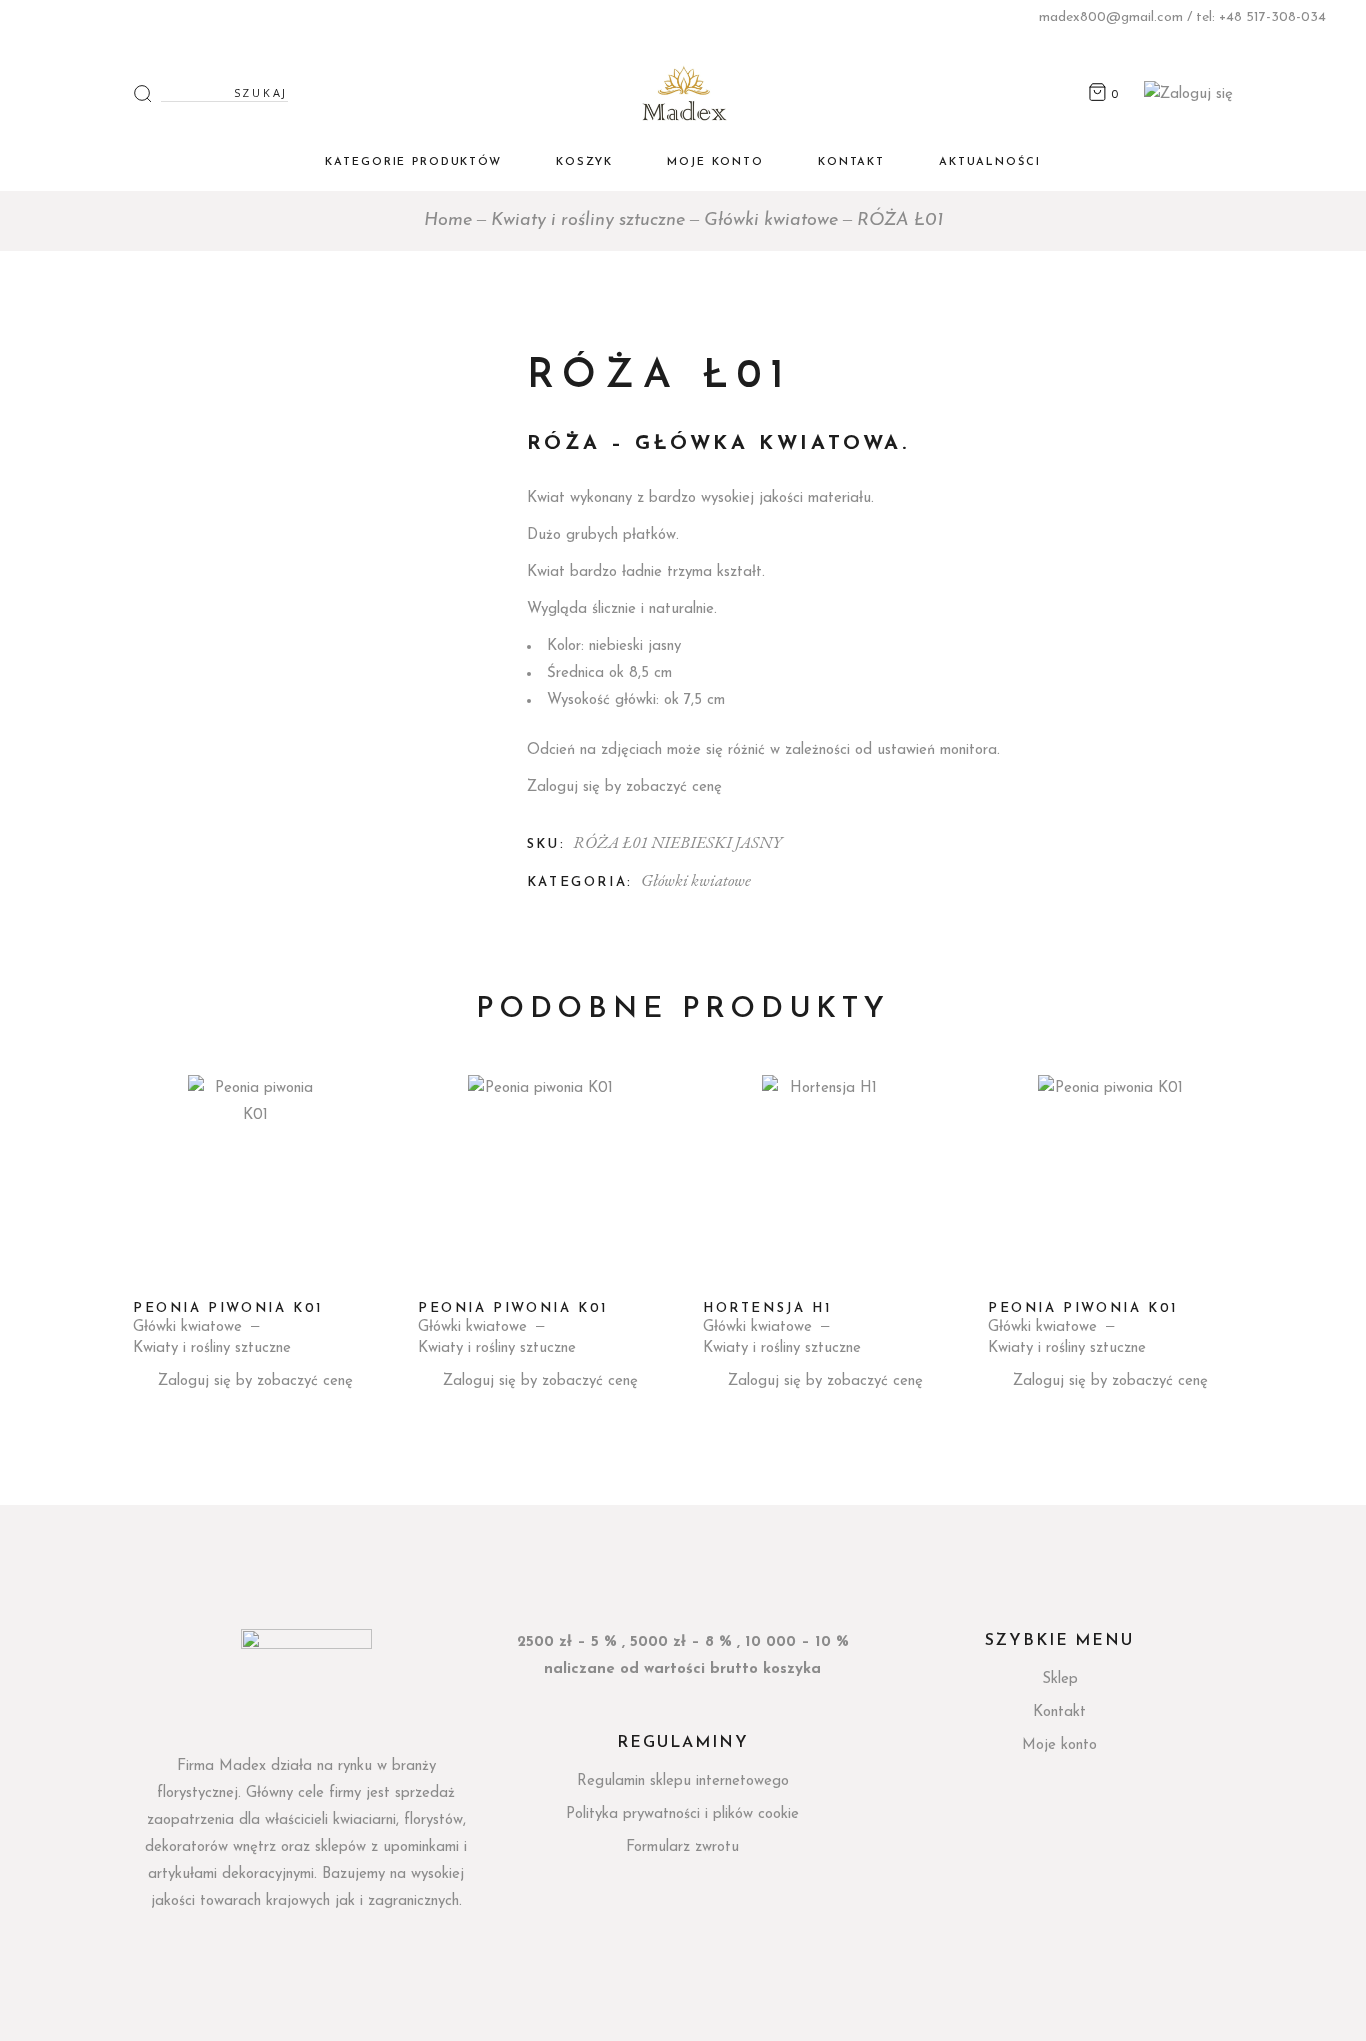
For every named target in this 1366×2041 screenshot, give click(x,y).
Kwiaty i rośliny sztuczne (212, 1348)
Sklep (1060, 1679)
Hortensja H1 (767, 1308)
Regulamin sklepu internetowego (683, 1781)
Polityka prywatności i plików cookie (682, 1814)
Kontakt (1059, 1712)
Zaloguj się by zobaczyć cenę (624, 787)
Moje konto (1059, 1745)
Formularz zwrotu (682, 1847)
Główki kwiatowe (696, 880)
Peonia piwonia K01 (228, 1308)
